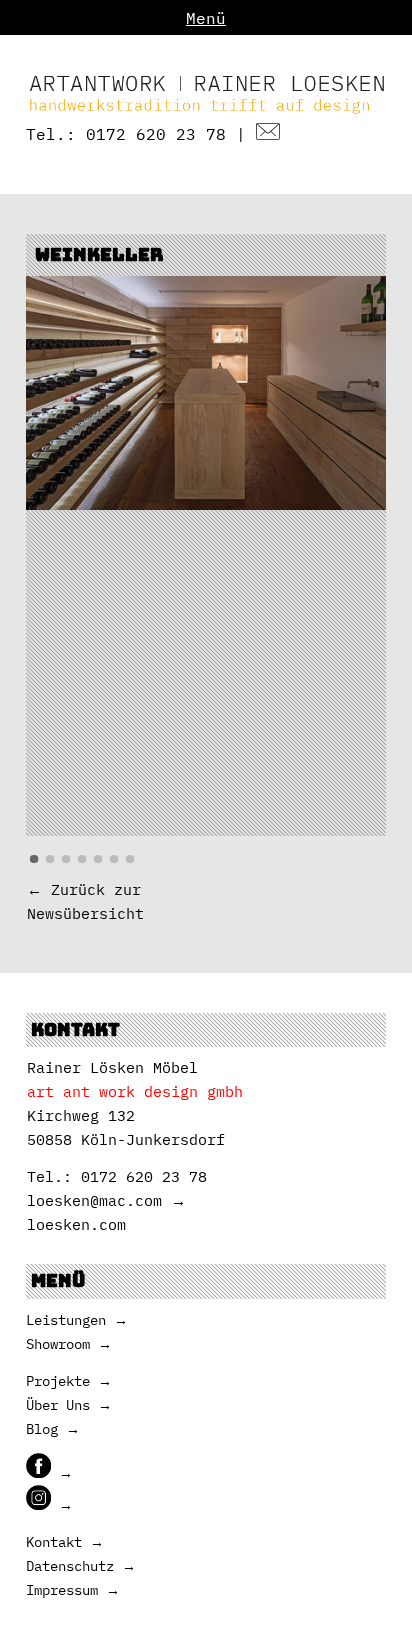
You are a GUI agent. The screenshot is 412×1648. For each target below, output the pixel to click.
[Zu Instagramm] (49, 1505)
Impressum (62, 1590)
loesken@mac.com (94, 1200)
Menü (206, 18)
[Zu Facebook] (49, 1473)
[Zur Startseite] (206, 110)
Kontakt (54, 1542)
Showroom (58, 1344)
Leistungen (66, 1320)
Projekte (58, 1381)
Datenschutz (70, 1566)
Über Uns (58, 1405)
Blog (42, 1429)
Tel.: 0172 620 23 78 (126, 134)
